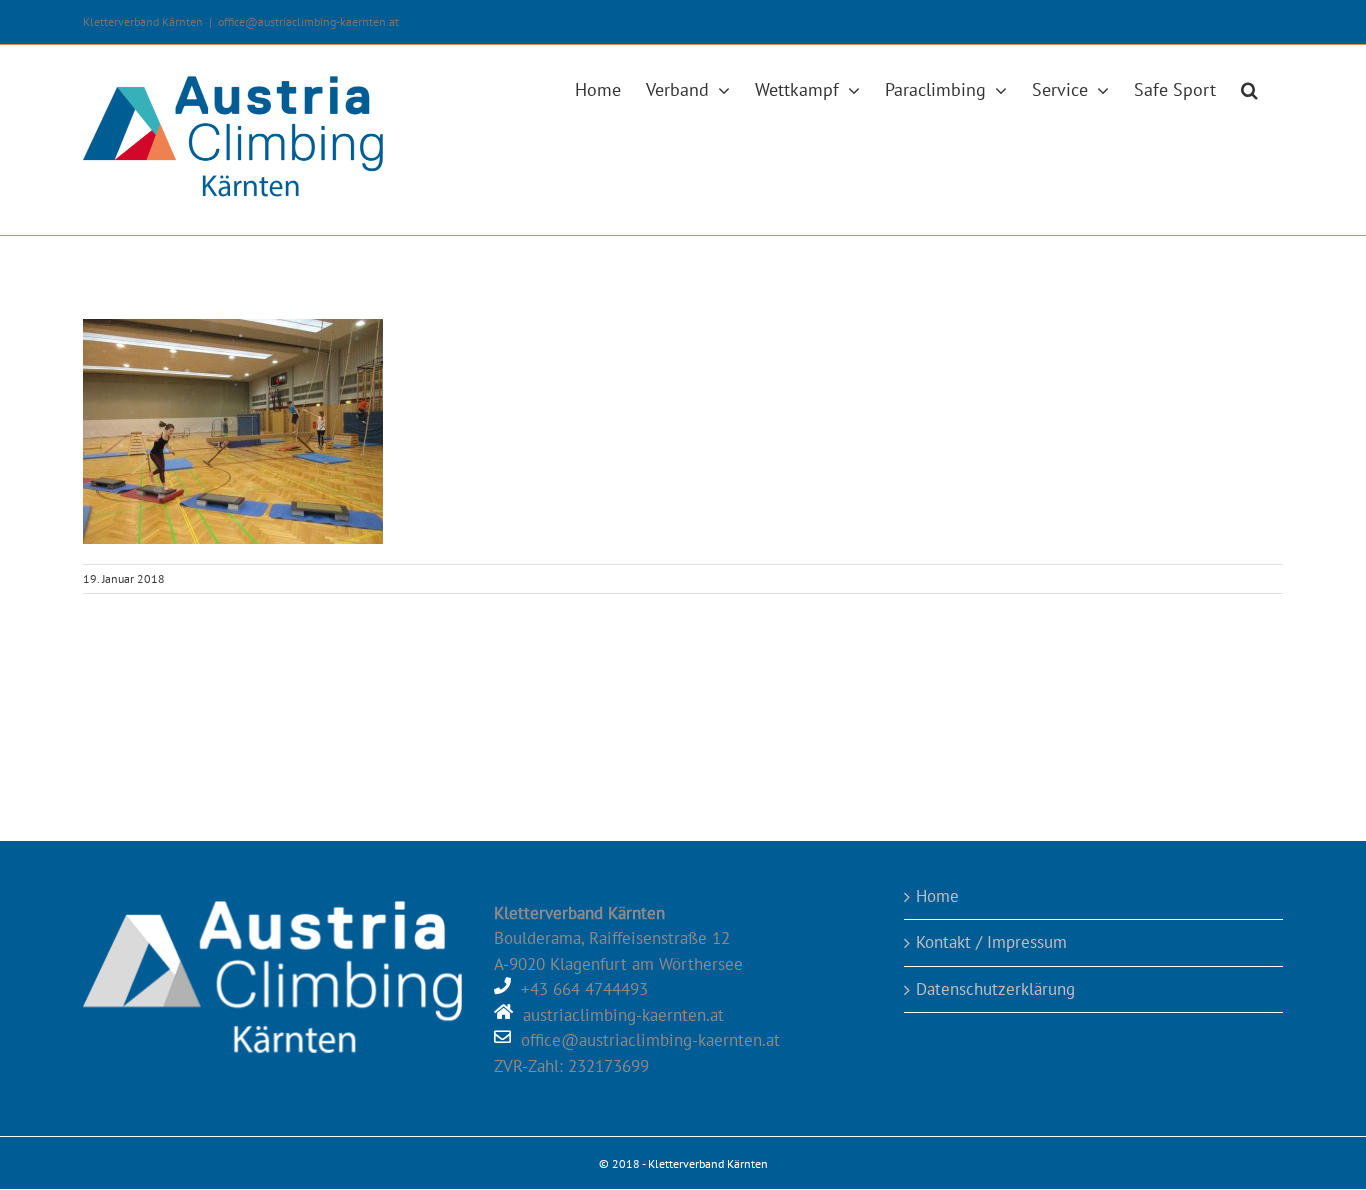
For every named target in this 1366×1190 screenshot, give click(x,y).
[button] (1249, 88)
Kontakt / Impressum (991, 942)
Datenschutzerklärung (995, 989)
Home (937, 896)
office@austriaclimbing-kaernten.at (308, 21)
